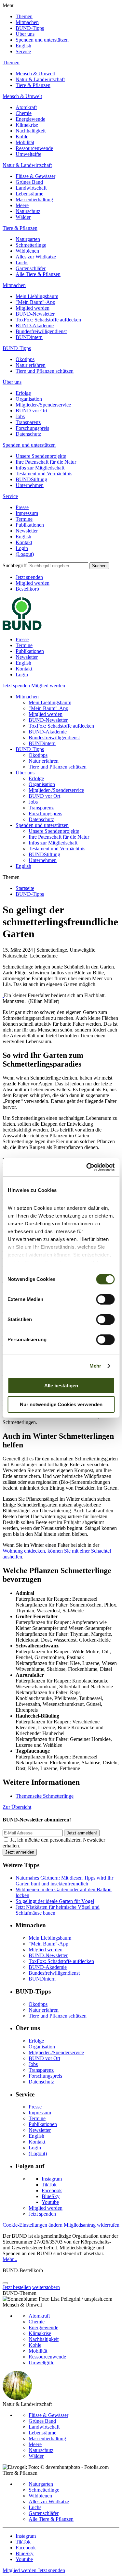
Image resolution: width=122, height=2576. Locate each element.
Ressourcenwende (34, 148)
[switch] (105, 1299)
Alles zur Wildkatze (36, 257)
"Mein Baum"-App (35, 302)
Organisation (29, 399)
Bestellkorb (27, 589)
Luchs (22, 263)
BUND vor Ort (31, 411)
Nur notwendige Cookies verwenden (61, 1404)
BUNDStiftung (31, 479)
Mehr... (10, 2259)
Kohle (22, 137)
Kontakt (24, 542)
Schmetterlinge (31, 245)
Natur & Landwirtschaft (40, 79)
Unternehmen (30, 485)
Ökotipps (25, 359)
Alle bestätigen (61, 1386)
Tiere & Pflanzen (33, 85)
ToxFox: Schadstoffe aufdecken (48, 320)
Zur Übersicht (17, 1807)
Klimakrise (27, 125)
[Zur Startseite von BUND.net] (22, 628)
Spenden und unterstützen (42, 40)
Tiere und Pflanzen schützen (45, 371)
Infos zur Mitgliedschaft (40, 468)
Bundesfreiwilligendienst (41, 331)
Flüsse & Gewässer (35, 176)
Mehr (95, 1366)
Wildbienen (27, 251)
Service (23, 51)
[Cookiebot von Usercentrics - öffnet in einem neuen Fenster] (87, 1167)
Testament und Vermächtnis (44, 474)
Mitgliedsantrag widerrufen (92, 2225)
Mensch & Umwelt (35, 74)
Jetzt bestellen (17, 2287)
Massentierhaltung (34, 200)
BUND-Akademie (35, 325)
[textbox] (58, 566)
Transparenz (28, 422)
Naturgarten (28, 239)
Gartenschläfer (31, 268)
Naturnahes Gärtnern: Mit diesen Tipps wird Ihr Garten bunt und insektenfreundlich (64, 1881)
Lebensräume (29, 194)
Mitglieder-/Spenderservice (43, 405)
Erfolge (23, 393)
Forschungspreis (32, 428)
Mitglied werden (33, 308)
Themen (24, 16)
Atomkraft (26, 107)
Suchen (99, 566)
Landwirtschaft (31, 188)
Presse (22, 507)
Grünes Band (29, 182)
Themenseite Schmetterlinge (45, 1796)
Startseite (25, 888)
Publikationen (30, 525)
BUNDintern (29, 337)
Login (22, 548)
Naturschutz (28, 211)
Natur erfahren (31, 365)
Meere (22, 205)
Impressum (27, 513)
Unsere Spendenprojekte (41, 456)
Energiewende (30, 119)
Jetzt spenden (29, 577)
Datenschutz (28, 434)
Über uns (25, 34)
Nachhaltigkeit (31, 131)
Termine (24, 519)
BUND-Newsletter (35, 314)
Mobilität (25, 142)
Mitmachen (27, 22)
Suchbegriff (15, 565)
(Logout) (25, 554)
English (23, 46)
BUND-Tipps (30, 28)
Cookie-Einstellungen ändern (33, 2225)
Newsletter (27, 531)
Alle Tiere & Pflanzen (38, 274)
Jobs (20, 416)
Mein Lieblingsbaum (37, 296)
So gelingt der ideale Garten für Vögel (55, 1901)
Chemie (24, 113)
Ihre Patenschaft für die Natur (46, 462)
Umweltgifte (28, 154)
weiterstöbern (46, 2287)
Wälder (23, 217)
